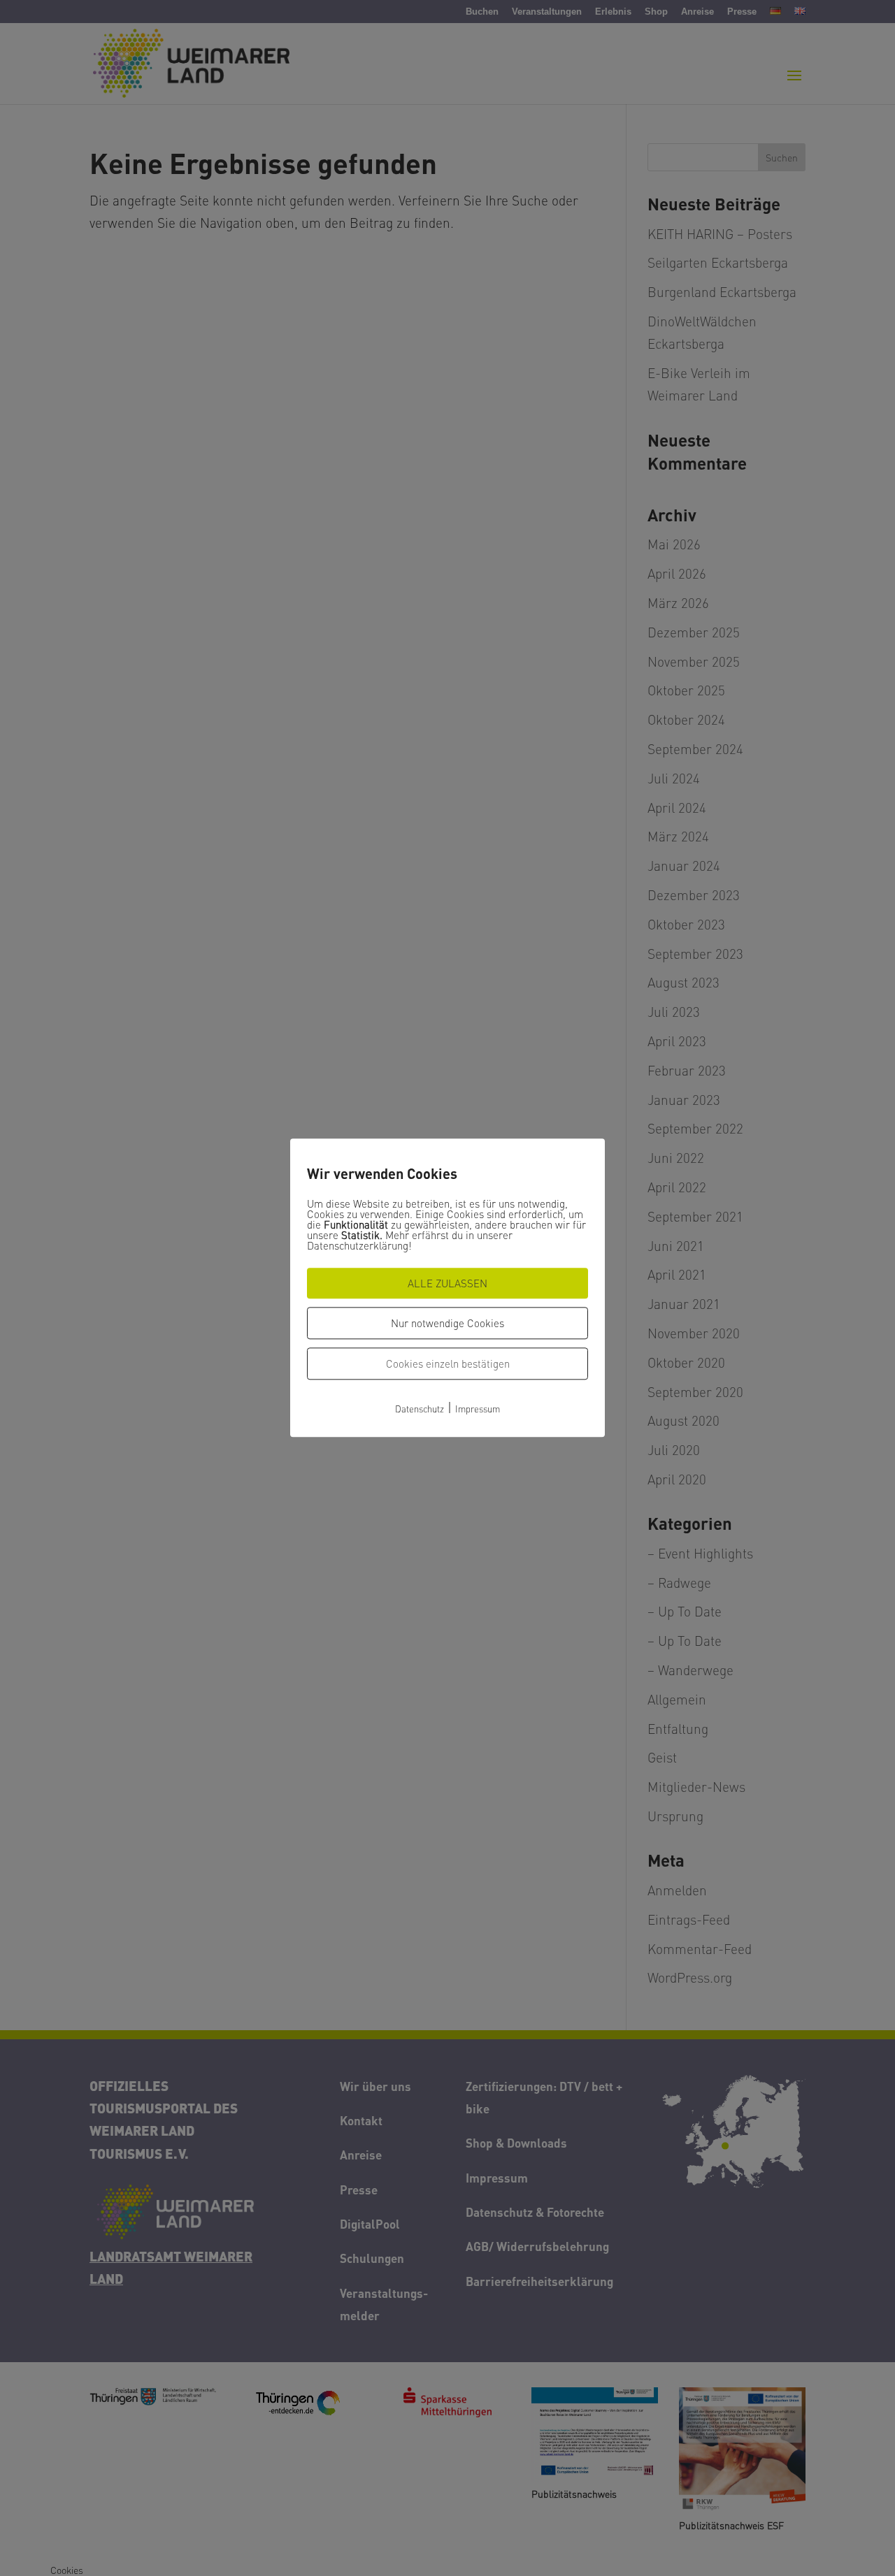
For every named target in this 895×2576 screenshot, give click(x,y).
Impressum (478, 1409)
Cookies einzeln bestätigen (448, 1363)
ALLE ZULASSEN (447, 1283)
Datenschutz (420, 1409)
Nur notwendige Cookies (447, 1323)
